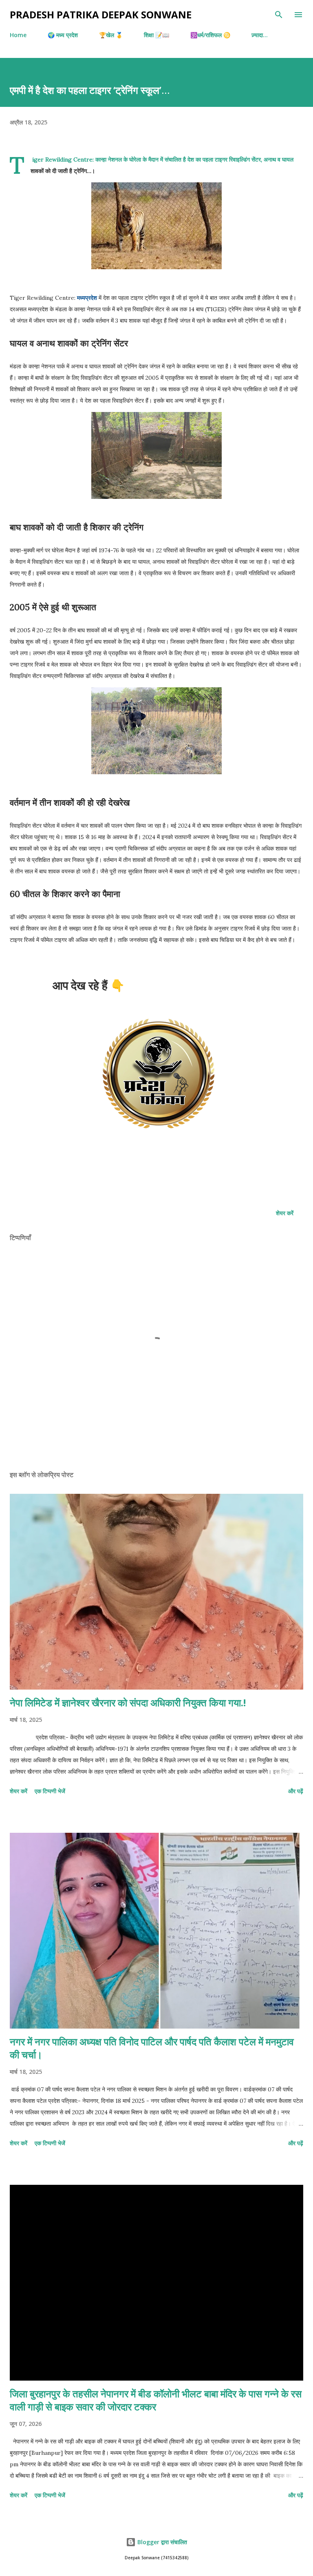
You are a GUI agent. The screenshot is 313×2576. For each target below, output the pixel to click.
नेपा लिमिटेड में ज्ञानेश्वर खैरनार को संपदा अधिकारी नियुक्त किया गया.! (128, 1702)
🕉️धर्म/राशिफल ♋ (210, 35)
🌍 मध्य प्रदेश (63, 35)
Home (18, 35)
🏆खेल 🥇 (111, 35)
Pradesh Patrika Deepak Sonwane (101, 14)
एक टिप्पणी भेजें (50, 1791)
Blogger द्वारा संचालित (161, 2542)
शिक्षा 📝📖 (156, 35)
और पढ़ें (296, 1791)
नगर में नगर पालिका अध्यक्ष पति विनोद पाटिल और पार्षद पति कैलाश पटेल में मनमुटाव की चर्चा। (152, 2048)
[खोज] (279, 15)
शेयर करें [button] (285, 1213)
